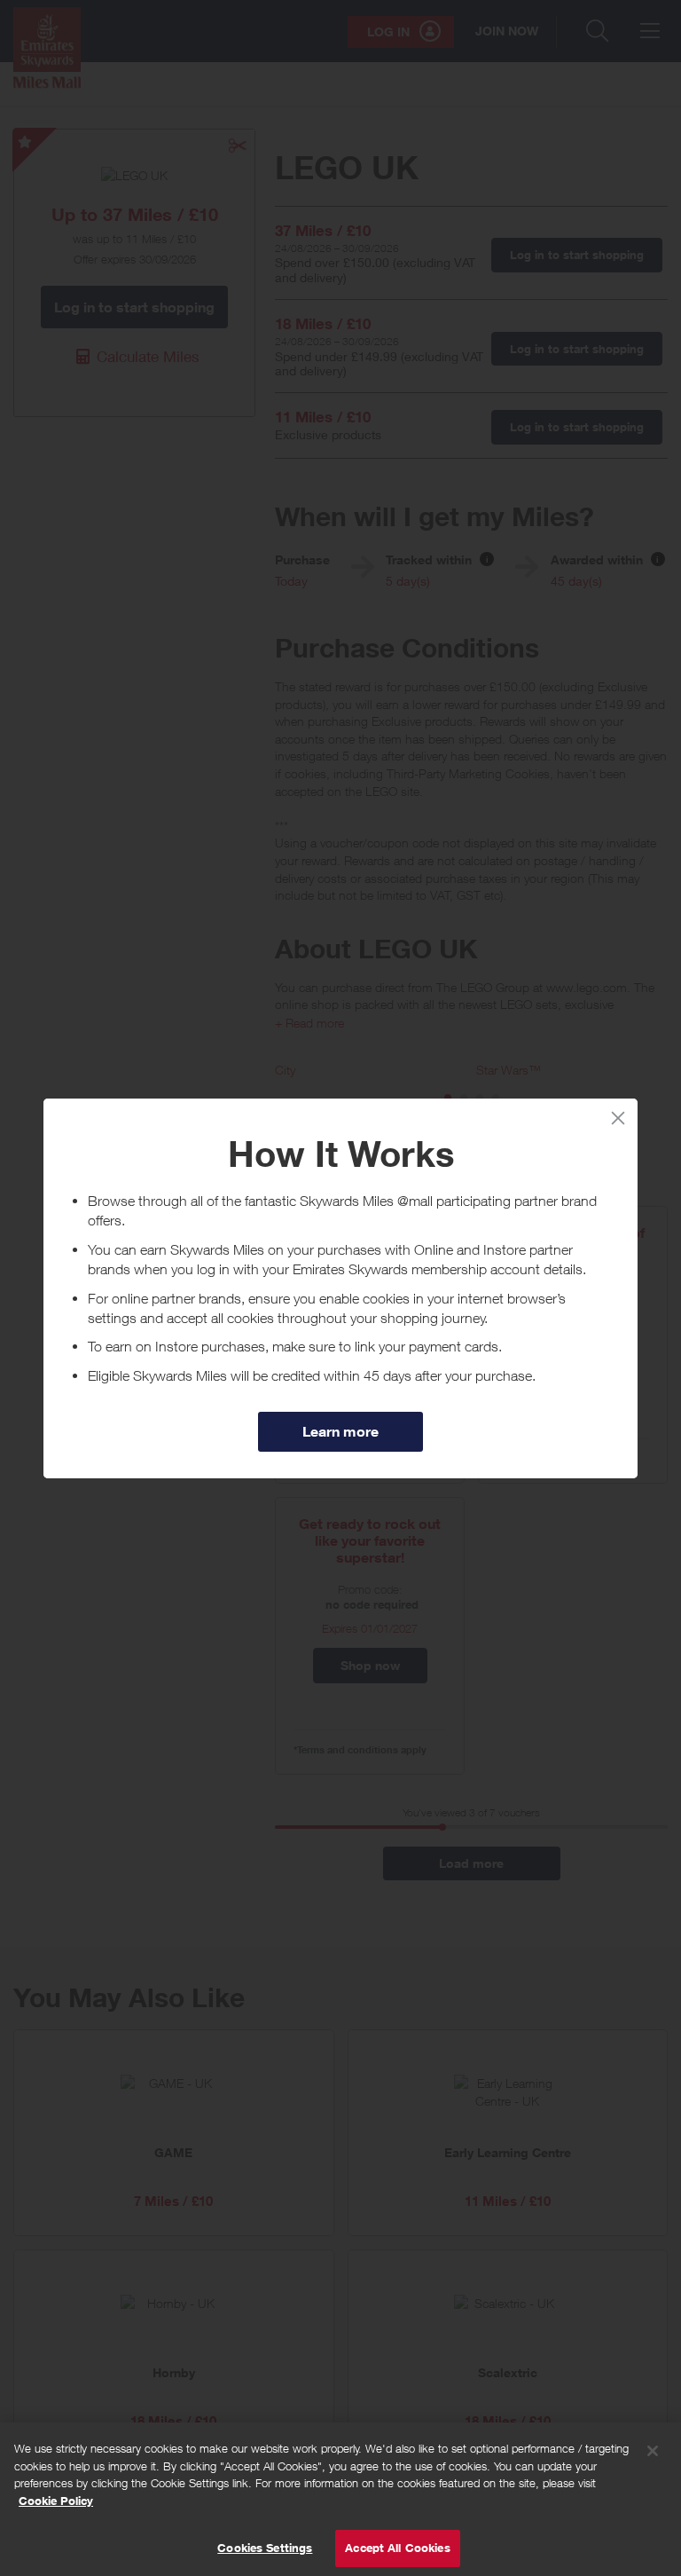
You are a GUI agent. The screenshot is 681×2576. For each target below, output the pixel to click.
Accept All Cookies (397, 2548)
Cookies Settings (265, 2548)
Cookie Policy (56, 2501)
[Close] (653, 2451)
